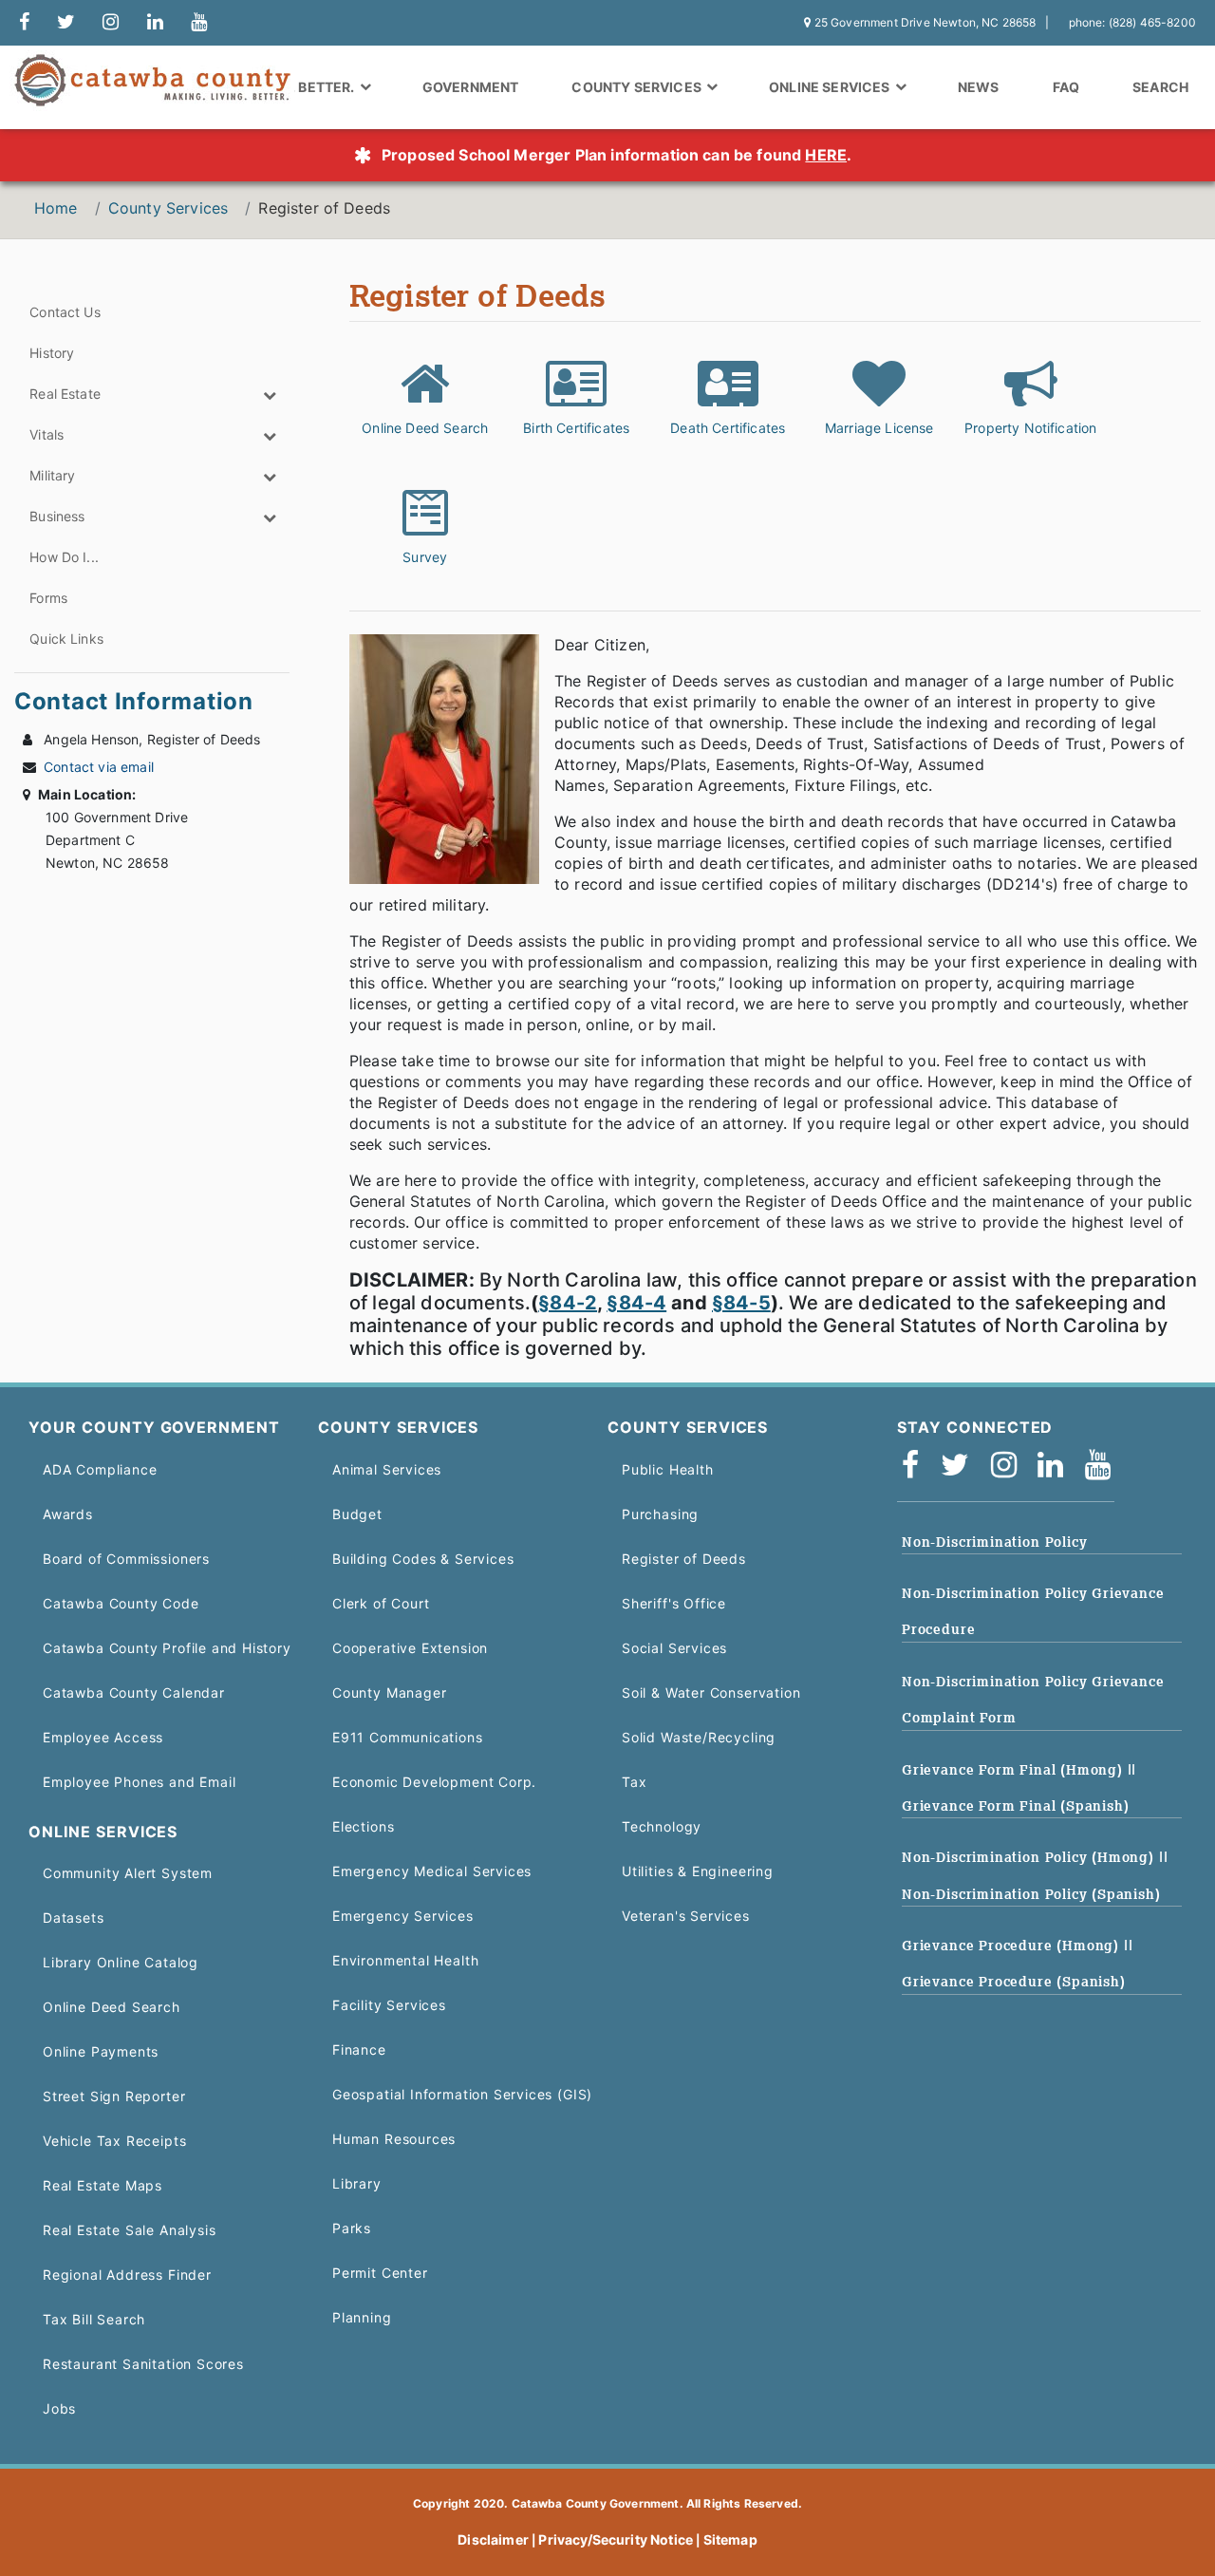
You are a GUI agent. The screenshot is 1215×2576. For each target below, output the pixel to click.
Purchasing (660, 1514)
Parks (352, 2228)
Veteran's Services (686, 1916)
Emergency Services (403, 1916)
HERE (826, 155)
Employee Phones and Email (139, 1782)
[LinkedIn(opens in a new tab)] (1056, 1470)
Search (1160, 87)
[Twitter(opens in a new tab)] (961, 1470)
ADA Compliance (100, 1469)
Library (357, 2183)
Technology (662, 1826)
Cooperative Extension (410, 1648)
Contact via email (99, 767)
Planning (362, 2317)
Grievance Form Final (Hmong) (1015, 1770)
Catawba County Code (121, 1603)
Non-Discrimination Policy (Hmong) (1030, 1857)
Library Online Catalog (121, 1962)
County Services (168, 208)
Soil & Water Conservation (711, 1692)
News (979, 87)
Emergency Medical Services (432, 1871)
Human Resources (394, 2139)
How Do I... (64, 557)
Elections (363, 1826)
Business (57, 516)
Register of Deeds (684, 1559)
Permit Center (380, 2273)
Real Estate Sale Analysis (129, 2230)
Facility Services (389, 2005)
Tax (634, 1782)
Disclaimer (493, 2539)
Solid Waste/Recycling (699, 1737)
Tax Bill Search (94, 2319)
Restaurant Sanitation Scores (143, 2364)
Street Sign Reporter (114, 2096)
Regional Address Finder (127, 2275)
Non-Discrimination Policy (994, 1542)
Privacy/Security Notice (616, 2539)
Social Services (674, 1648)
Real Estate (65, 394)
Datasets (74, 1918)
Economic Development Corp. (434, 1782)
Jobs (59, 2408)
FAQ (1066, 87)
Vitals (47, 434)
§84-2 (568, 1303)
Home (56, 208)
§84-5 (741, 1303)
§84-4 (636, 1303)
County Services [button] (638, 87)
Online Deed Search (112, 2007)
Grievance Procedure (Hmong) (1013, 1946)
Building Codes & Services (423, 1559)
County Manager (389, 1692)
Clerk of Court (381, 1603)
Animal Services (387, 1469)
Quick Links (66, 639)
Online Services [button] (831, 87)
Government (471, 87)
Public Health (668, 1469)
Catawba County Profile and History (167, 1648)
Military (52, 475)
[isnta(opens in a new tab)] (1010, 1470)
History (52, 353)
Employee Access (103, 1737)
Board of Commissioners (126, 1559)
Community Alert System (128, 1873)
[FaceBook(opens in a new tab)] (916, 1470)
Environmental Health (405, 1960)
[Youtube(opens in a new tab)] (1104, 1470)
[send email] (66, 23)
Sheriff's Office (674, 1603)
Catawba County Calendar (134, 1692)
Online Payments (101, 2051)
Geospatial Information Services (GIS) (462, 2094)
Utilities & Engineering (698, 1871)
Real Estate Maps (103, 2185)
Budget (357, 1514)
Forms (48, 598)
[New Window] (24, 23)
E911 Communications (408, 1737)
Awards (68, 1514)
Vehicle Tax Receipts (114, 2141)
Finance (359, 2050)
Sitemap (730, 2539)
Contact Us (65, 312)
